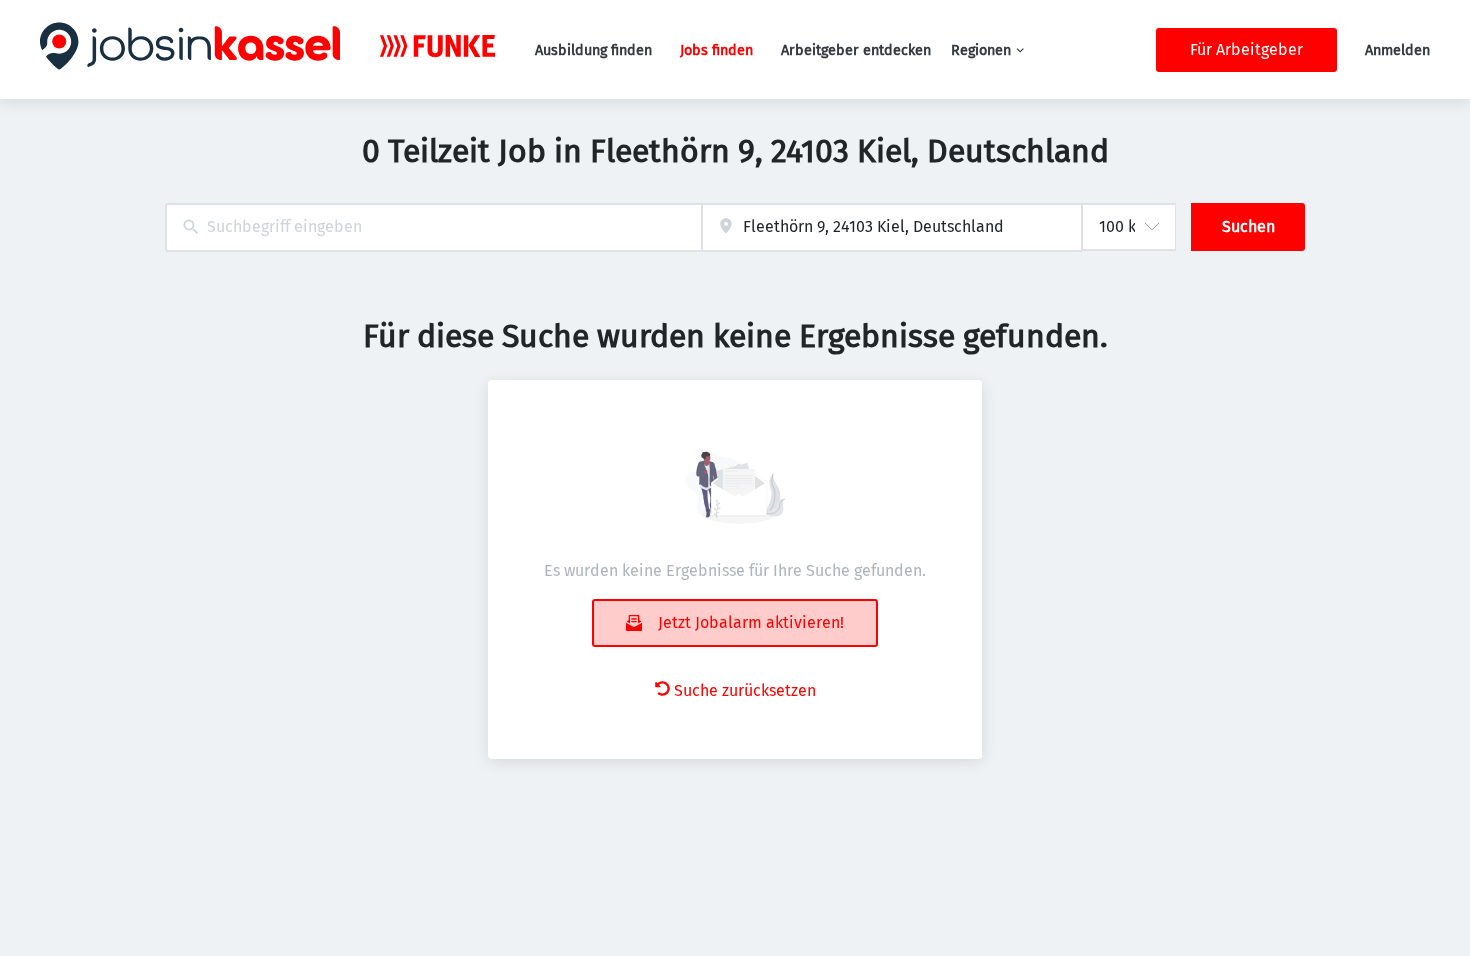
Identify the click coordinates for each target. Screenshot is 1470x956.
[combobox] (433, 227)
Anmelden (1397, 50)
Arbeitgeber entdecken (856, 50)
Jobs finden (716, 50)
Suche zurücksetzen (745, 690)
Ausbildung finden (593, 50)
